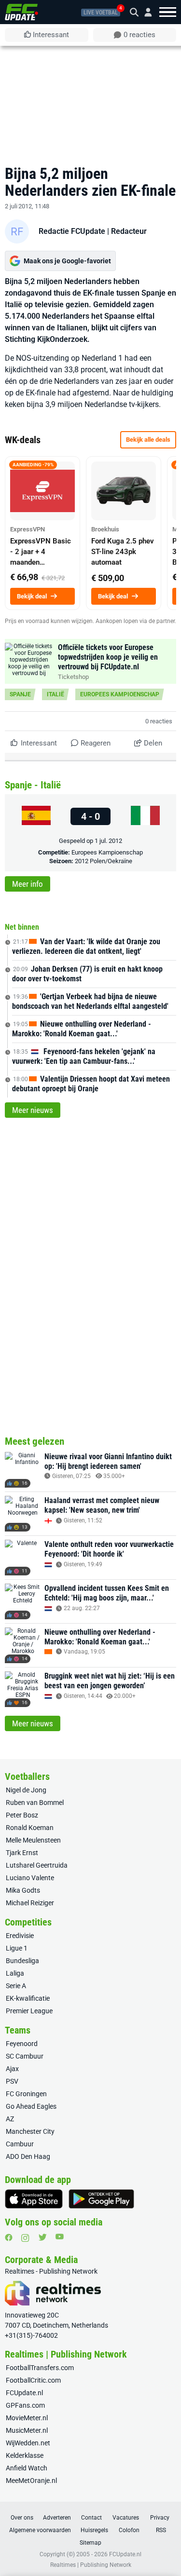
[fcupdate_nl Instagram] (25, 2238)
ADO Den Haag (28, 2156)
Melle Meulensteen (33, 1840)
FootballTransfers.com (40, 2368)
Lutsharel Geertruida (37, 1865)
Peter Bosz (22, 1815)
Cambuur (20, 2144)
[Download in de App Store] (34, 2199)
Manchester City (30, 2131)
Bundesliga (22, 1961)
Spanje (20, 694)
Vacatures (126, 2518)
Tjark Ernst (22, 1853)
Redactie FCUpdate (72, 231)
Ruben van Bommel (35, 1803)
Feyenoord (22, 2044)
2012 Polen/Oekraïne (104, 861)
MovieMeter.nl (27, 2418)
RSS (161, 2530)
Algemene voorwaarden (40, 2530)
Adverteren (57, 2518)
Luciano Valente (30, 1878)
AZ (10, 2119)
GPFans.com (25, 2405)
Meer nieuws (33, 1110)
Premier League (29, 2011)
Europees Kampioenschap (120, 694)
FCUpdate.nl (24, 2393)
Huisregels (94, 2530)
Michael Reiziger (30, 1903)
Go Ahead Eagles (31, 2106)
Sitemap (90, 2543)
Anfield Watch (27, 2468)
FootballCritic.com (33, 2380)
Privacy (160, 2518)
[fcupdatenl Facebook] (9, 2237)
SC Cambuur (25, 2056)
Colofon (129, 2530)
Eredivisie (20, 1936)
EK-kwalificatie (28, 1998)
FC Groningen (26, 2094)
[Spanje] (36, 816)
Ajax (12, 2069)
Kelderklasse (25, 2455)
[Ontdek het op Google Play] (101, 2199)
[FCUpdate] (21, 12)
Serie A (16, 1986)
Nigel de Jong (26, 1790)
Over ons (22, 2518)
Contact (91, 2518)
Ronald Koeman (30, 1828)
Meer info (28, 884)
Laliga (15, 1973)
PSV (12, 2081)
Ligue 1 (17, 1948)
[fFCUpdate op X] (42, 2237)
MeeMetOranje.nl (31, 2481)
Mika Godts (23, 1890)
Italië (56, 694)
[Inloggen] (144, 12)
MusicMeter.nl (27, 2430)
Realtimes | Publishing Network (91, 2565)
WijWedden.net (28, 2443)
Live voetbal (101, 13)
